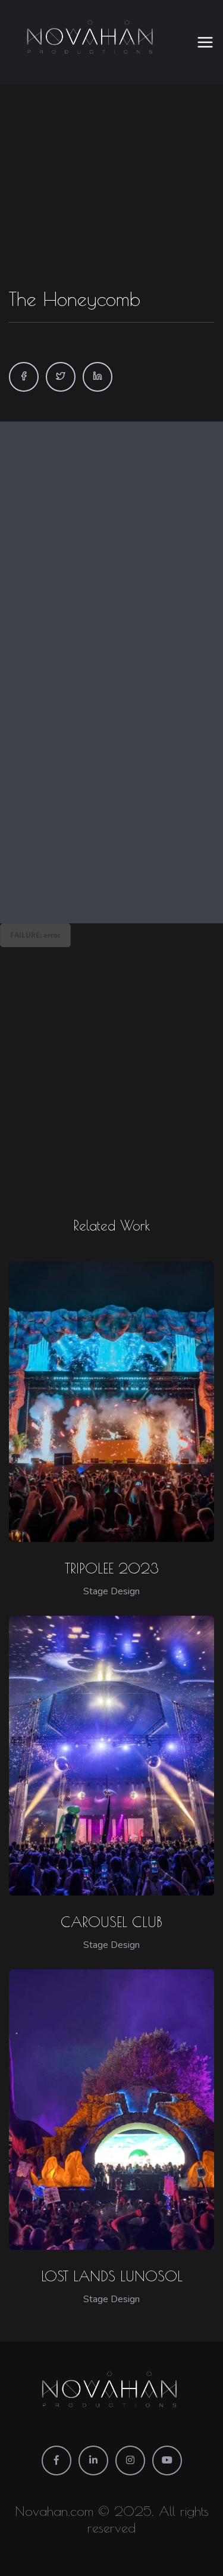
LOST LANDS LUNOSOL (112, 2276)
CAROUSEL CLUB (111, 1922)
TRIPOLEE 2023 (112, 1568)
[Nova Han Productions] (92, 42)
